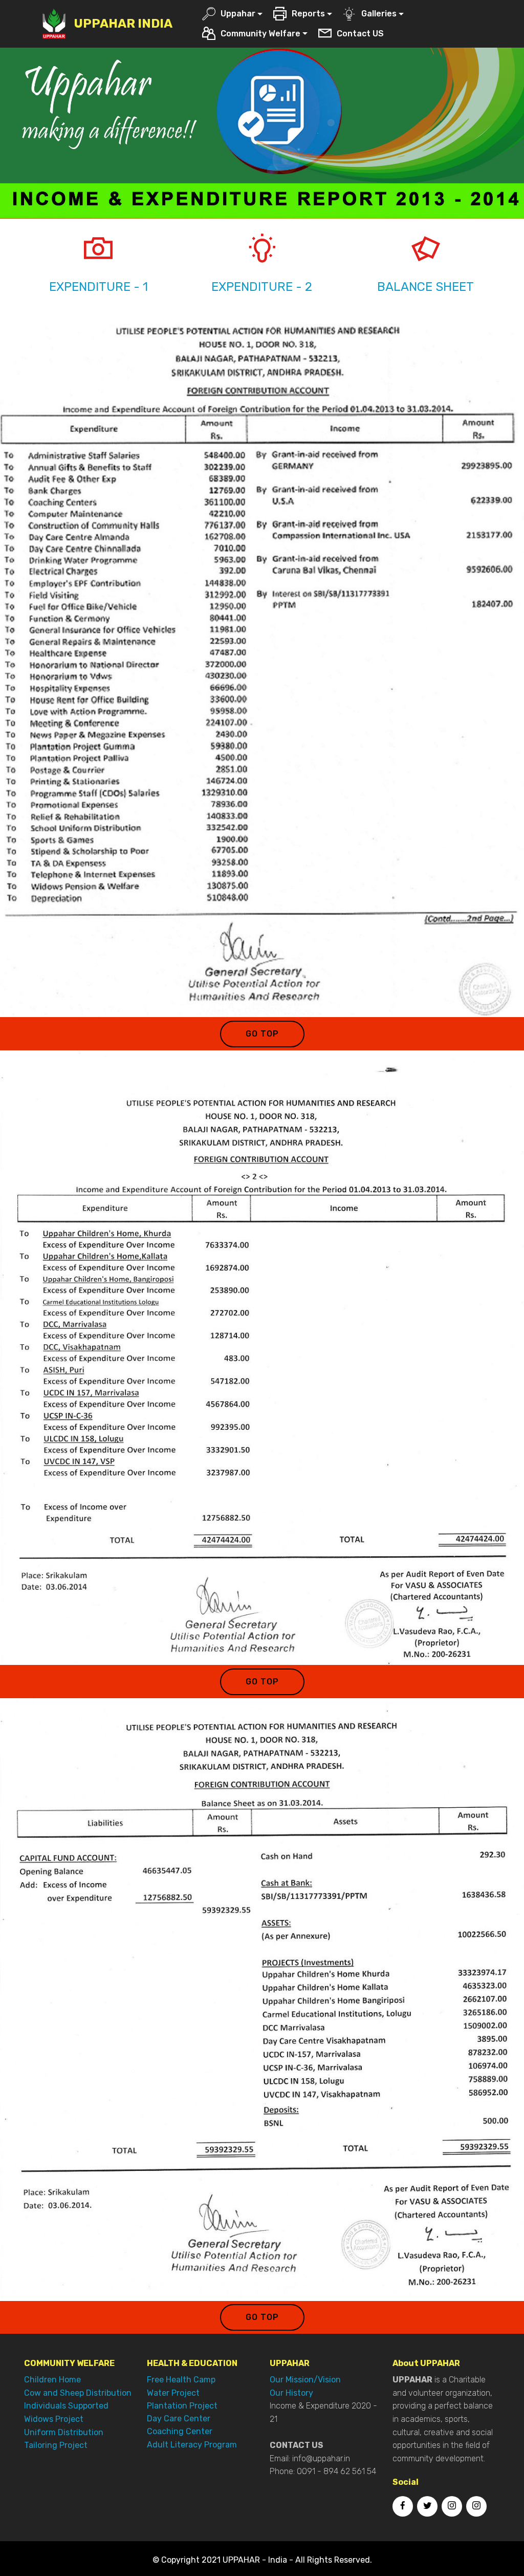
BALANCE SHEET (425, 287)
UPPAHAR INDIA (123, 24)
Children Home (52, 2380)
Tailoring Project (56, 2445)
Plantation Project (182, 2406)
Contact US (360, 34)
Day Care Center (179, 2419)
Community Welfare (260, 34)
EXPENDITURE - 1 (99, 287)
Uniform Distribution (64, 2432)
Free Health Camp (181, 2380)
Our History (291, 2393)
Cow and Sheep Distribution (78, 2393)
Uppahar (238, 14)
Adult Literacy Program (192, 2445)
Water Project (173, 2393)
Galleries (379, 14)
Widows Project (54, 2419)
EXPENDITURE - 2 (262, 287)
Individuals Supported (66, 2406)
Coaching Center (180, 2431)
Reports (308, 14)
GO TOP (262, 1034)
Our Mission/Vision (305, 2380)
